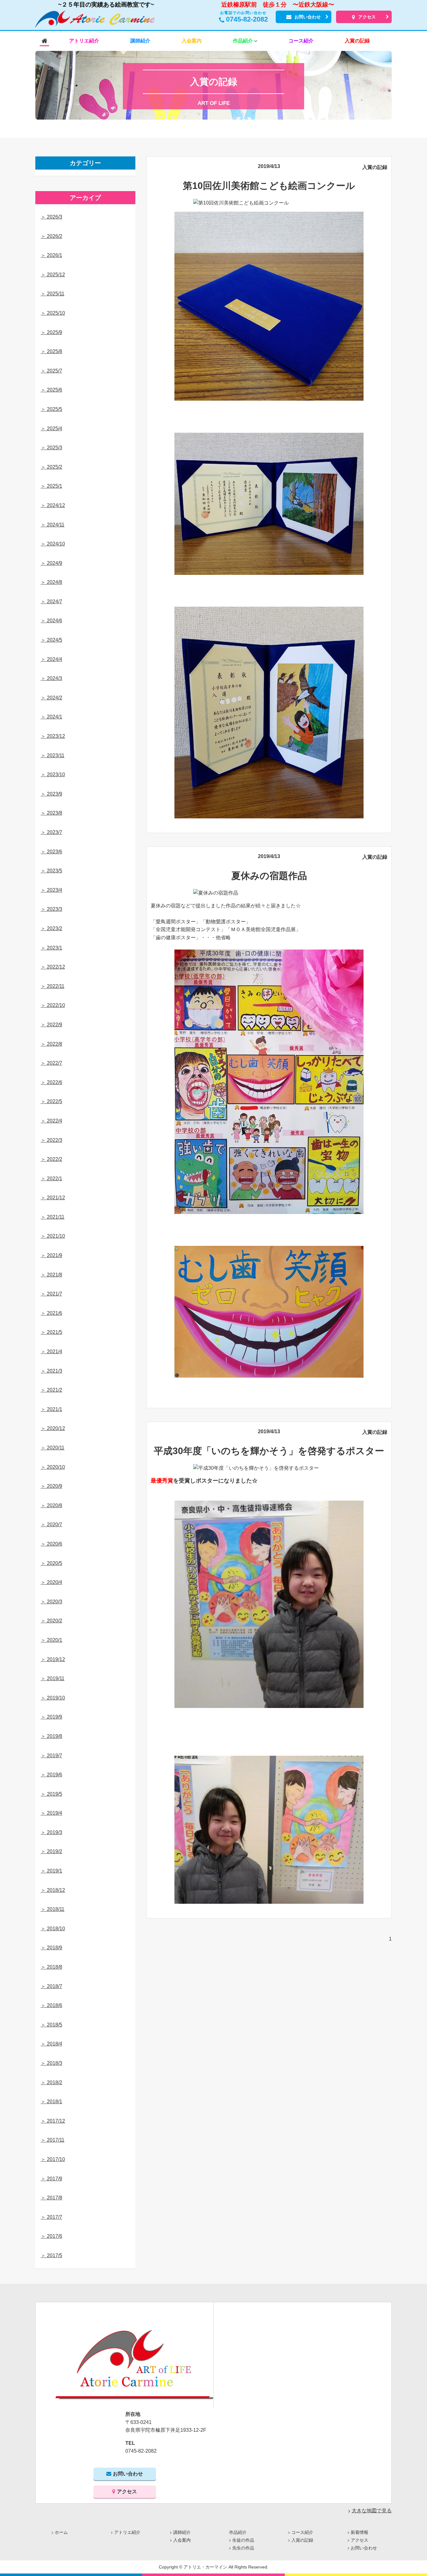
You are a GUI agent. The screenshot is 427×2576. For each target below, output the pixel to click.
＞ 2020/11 (53, 1448)
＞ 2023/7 (51, 832)
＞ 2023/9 (51, 794)
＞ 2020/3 (51, 1602)
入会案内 (182, 2540)
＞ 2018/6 (51, 2005)
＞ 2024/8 (51, 582)
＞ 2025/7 (51, 371)
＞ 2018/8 (51, 1967)
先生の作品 (243, 2548)
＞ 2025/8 (51, 351)
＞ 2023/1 (51, 948)
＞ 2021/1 (51, 1409)
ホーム (61, 2532)
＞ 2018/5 (51, 2025)
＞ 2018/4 (51, 2044)
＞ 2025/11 (53, 294)
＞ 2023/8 (51, 813)
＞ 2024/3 (51, 678)
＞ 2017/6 (51, 2236)
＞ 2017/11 (53, 2140)
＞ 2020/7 (51, 1525)
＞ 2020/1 (51, 1640)
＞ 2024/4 (51, 659)
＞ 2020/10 (53, 1467)
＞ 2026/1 (51, 255)
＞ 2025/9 (51, 332)
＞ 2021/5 (51, 1332)
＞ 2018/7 (51, 1986)
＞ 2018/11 (53, 1909)
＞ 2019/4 (51, 1813)
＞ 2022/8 (51, 1044)
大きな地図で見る (372, 2511)
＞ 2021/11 (53, 1217)
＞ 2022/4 (51, 1121)
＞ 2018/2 (51, 2083)
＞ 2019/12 (53, 1659)
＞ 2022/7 (51, 1063)
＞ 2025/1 (51, 486)
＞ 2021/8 (51, 1275)
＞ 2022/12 (53, 967)
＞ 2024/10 (53, 544)
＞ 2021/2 (51, 1390)
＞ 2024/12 (53, 505)
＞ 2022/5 (51, 1101)
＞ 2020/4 (51, 1582)
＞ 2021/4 (51, 1352)
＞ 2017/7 (51, 2217)
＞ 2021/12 (53, 1198)
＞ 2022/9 (51, 1025)
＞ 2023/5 (51, 871)
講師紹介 (182, 2532)
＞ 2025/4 (51, 429)
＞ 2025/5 (51, 409)
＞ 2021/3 (51, 1371)
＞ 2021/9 (51, 1255)
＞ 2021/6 (51, 1313)
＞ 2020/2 (51, 1621)
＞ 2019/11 (53, 1678)
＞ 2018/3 (51, 2063)
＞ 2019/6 (51, 1775)
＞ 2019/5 (51, 1794)
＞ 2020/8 (51, 1505)
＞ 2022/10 (53, 1005)
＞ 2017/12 (53, 2121)
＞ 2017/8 (51, 2198)
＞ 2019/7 (51, 1756)
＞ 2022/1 (51, 1179)
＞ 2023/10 (53, 775)
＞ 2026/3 (51, 217)
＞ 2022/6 (51, 1082)
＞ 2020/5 (51, 1563)
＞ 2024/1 (51, 717)
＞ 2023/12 (53, 736)
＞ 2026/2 (51, 236)
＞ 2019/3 (51, 1832)
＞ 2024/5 (51, 640)
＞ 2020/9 (51, 1486)
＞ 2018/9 (51, 1948)
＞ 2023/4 (51, 890)
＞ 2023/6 (51, 852)
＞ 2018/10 (53, 1929)
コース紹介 (302, 2532)
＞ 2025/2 (51, 467)
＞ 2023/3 (51, 909)
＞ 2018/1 (51, 2102)
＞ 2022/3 (51, 1140)
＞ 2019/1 (51, 1871)
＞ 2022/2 (51, 1159)
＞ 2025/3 (51, 448)
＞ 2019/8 (51, 1736)
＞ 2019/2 (51, 1851)
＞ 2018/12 (53, 1890)
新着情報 (359, 2532)
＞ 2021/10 (53, 1236)
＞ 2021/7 (51, 1294)
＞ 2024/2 (51, 698)
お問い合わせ (308, 17)
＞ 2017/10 (53, 2159)
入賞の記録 (375, 167)
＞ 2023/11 (53, 755)
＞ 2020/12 (53, 1428)
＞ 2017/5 (51, 2255)
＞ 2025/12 (53, 275)
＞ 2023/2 (51, 928)
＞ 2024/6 (51, 621)
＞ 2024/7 (51, 602)
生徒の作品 (243, 2540)
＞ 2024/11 (53, 525)
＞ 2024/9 (51, 563)
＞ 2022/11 (53, 986)
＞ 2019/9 (51, 1717)
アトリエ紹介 (127, 2532)
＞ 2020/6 (51, 1544)
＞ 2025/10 (53, 313)
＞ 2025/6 (51, 390)
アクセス (367, 17)
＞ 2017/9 (51, 2179)
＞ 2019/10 (53, 1698)
